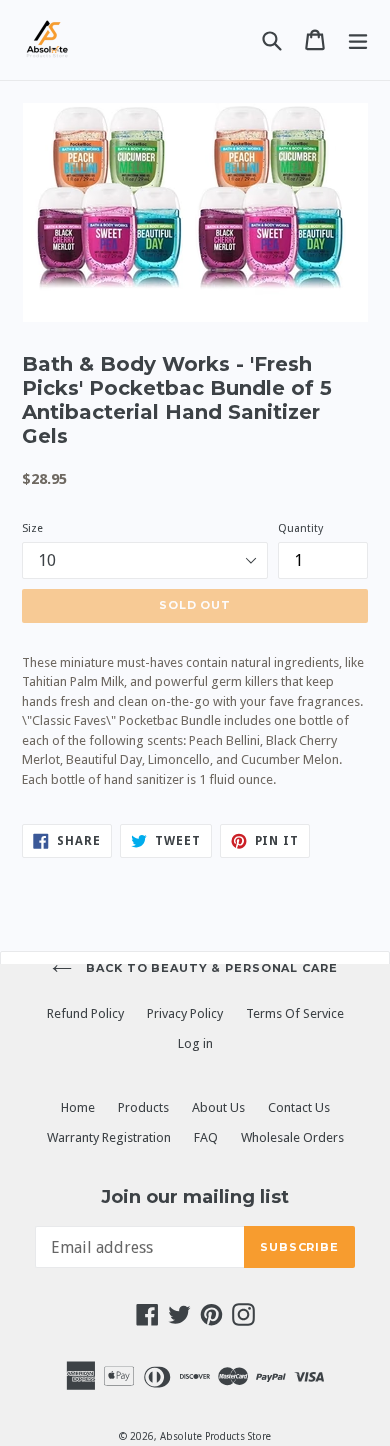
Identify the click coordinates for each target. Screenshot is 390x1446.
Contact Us (299, 1107)
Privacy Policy (185, 1013)
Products (143, 1107)
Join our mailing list (195, 1197)
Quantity (300, 528)
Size (32, 528)
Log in (195, 1043)
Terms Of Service (295, 1013)
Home (78, 1107)
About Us (218, 1107)
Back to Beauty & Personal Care (209, 968)
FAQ (206, 1137)
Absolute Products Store (215, 1436)
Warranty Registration (109, 1137)
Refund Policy (85, 1013)
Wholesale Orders (292, 1137)
